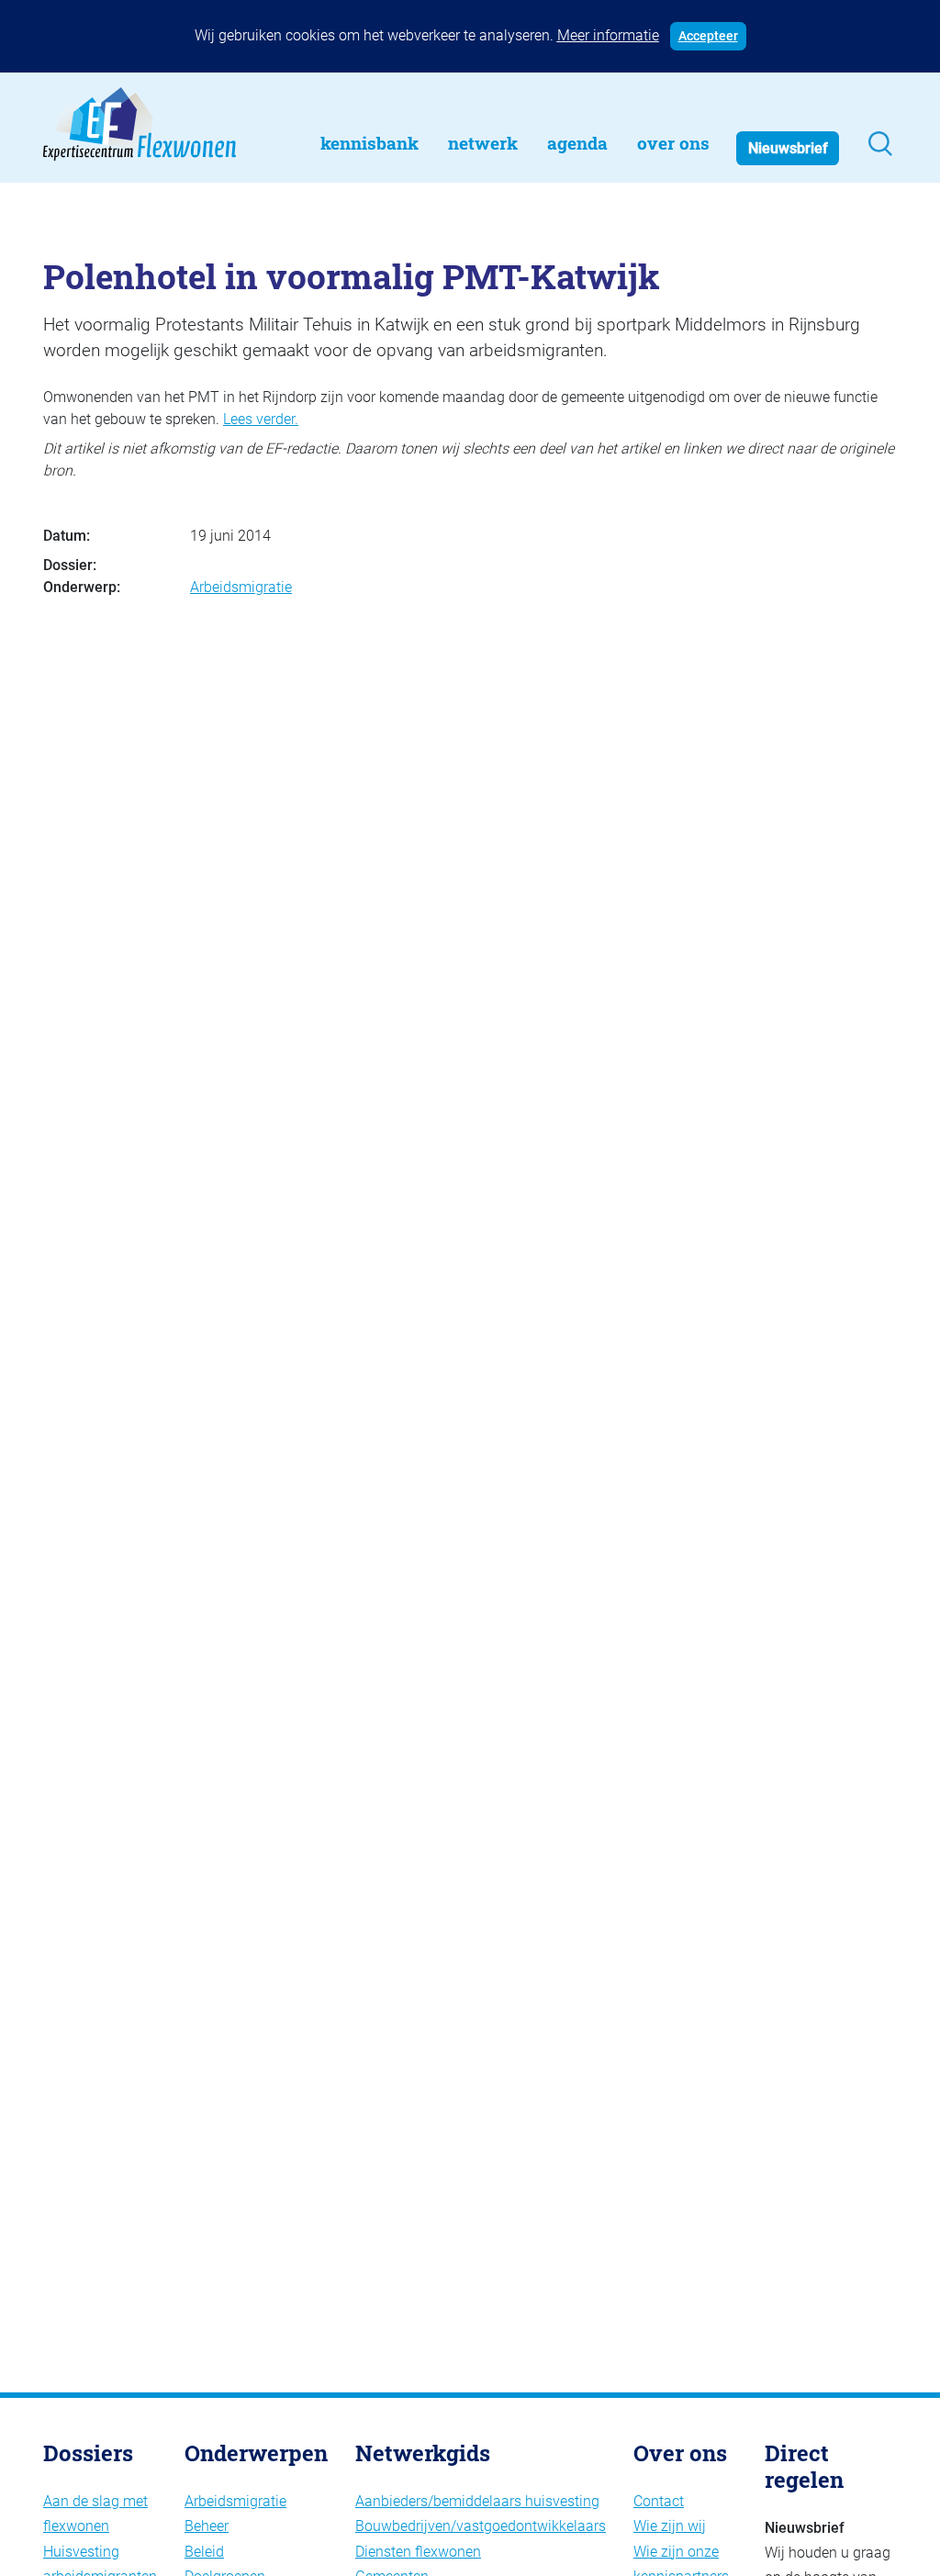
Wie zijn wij (670, 2526)
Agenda (577, 143)
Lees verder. (261, 419)
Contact (659, 2501)
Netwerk (483, 143)
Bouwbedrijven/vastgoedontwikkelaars (481, 2526)
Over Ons (673, 143)
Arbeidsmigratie (241, 587)
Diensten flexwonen (418, 2552)
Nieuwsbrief (788, 148)
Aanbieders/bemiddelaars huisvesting (477, 2501)
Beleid (204, 2552)
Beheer (207, 2526)
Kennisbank (369, 143)
